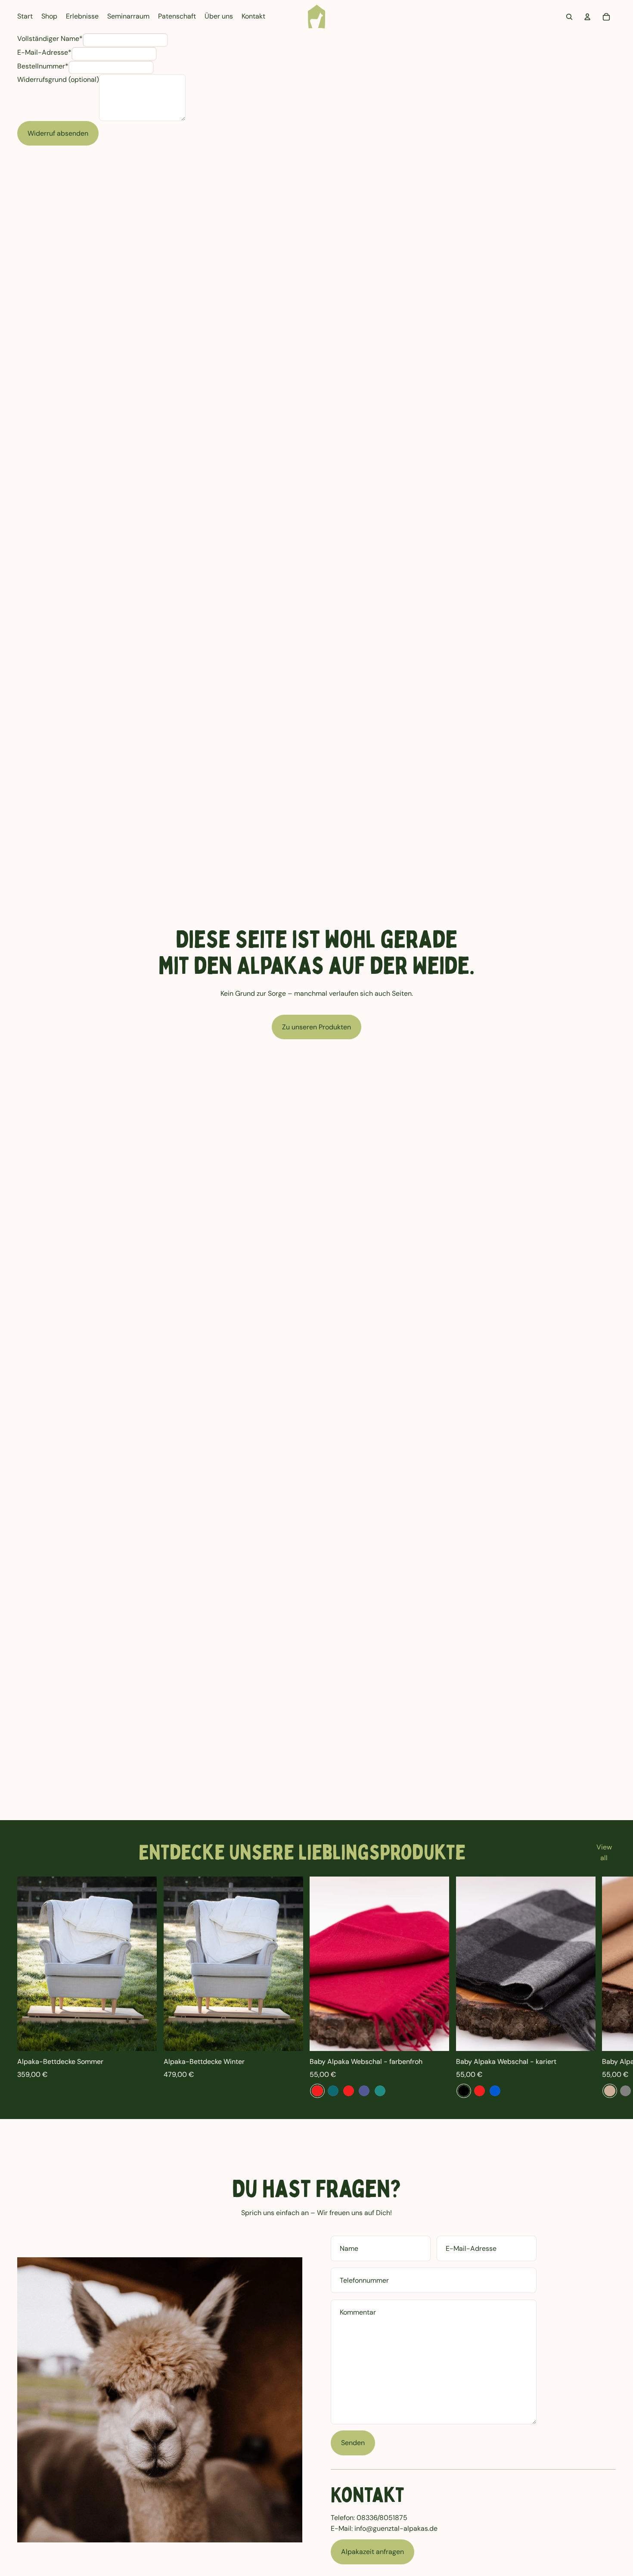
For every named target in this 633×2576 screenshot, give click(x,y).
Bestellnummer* (43, 66)
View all (604, 1853)
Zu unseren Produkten (316, 1027)
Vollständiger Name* (50, 39)
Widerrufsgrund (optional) (58, 79)
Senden (353, 2443)
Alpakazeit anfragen (372, 2552)
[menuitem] (25, 17)
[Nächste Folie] (606, 1987)
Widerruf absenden (58, 133)
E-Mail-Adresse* (44, 52)
